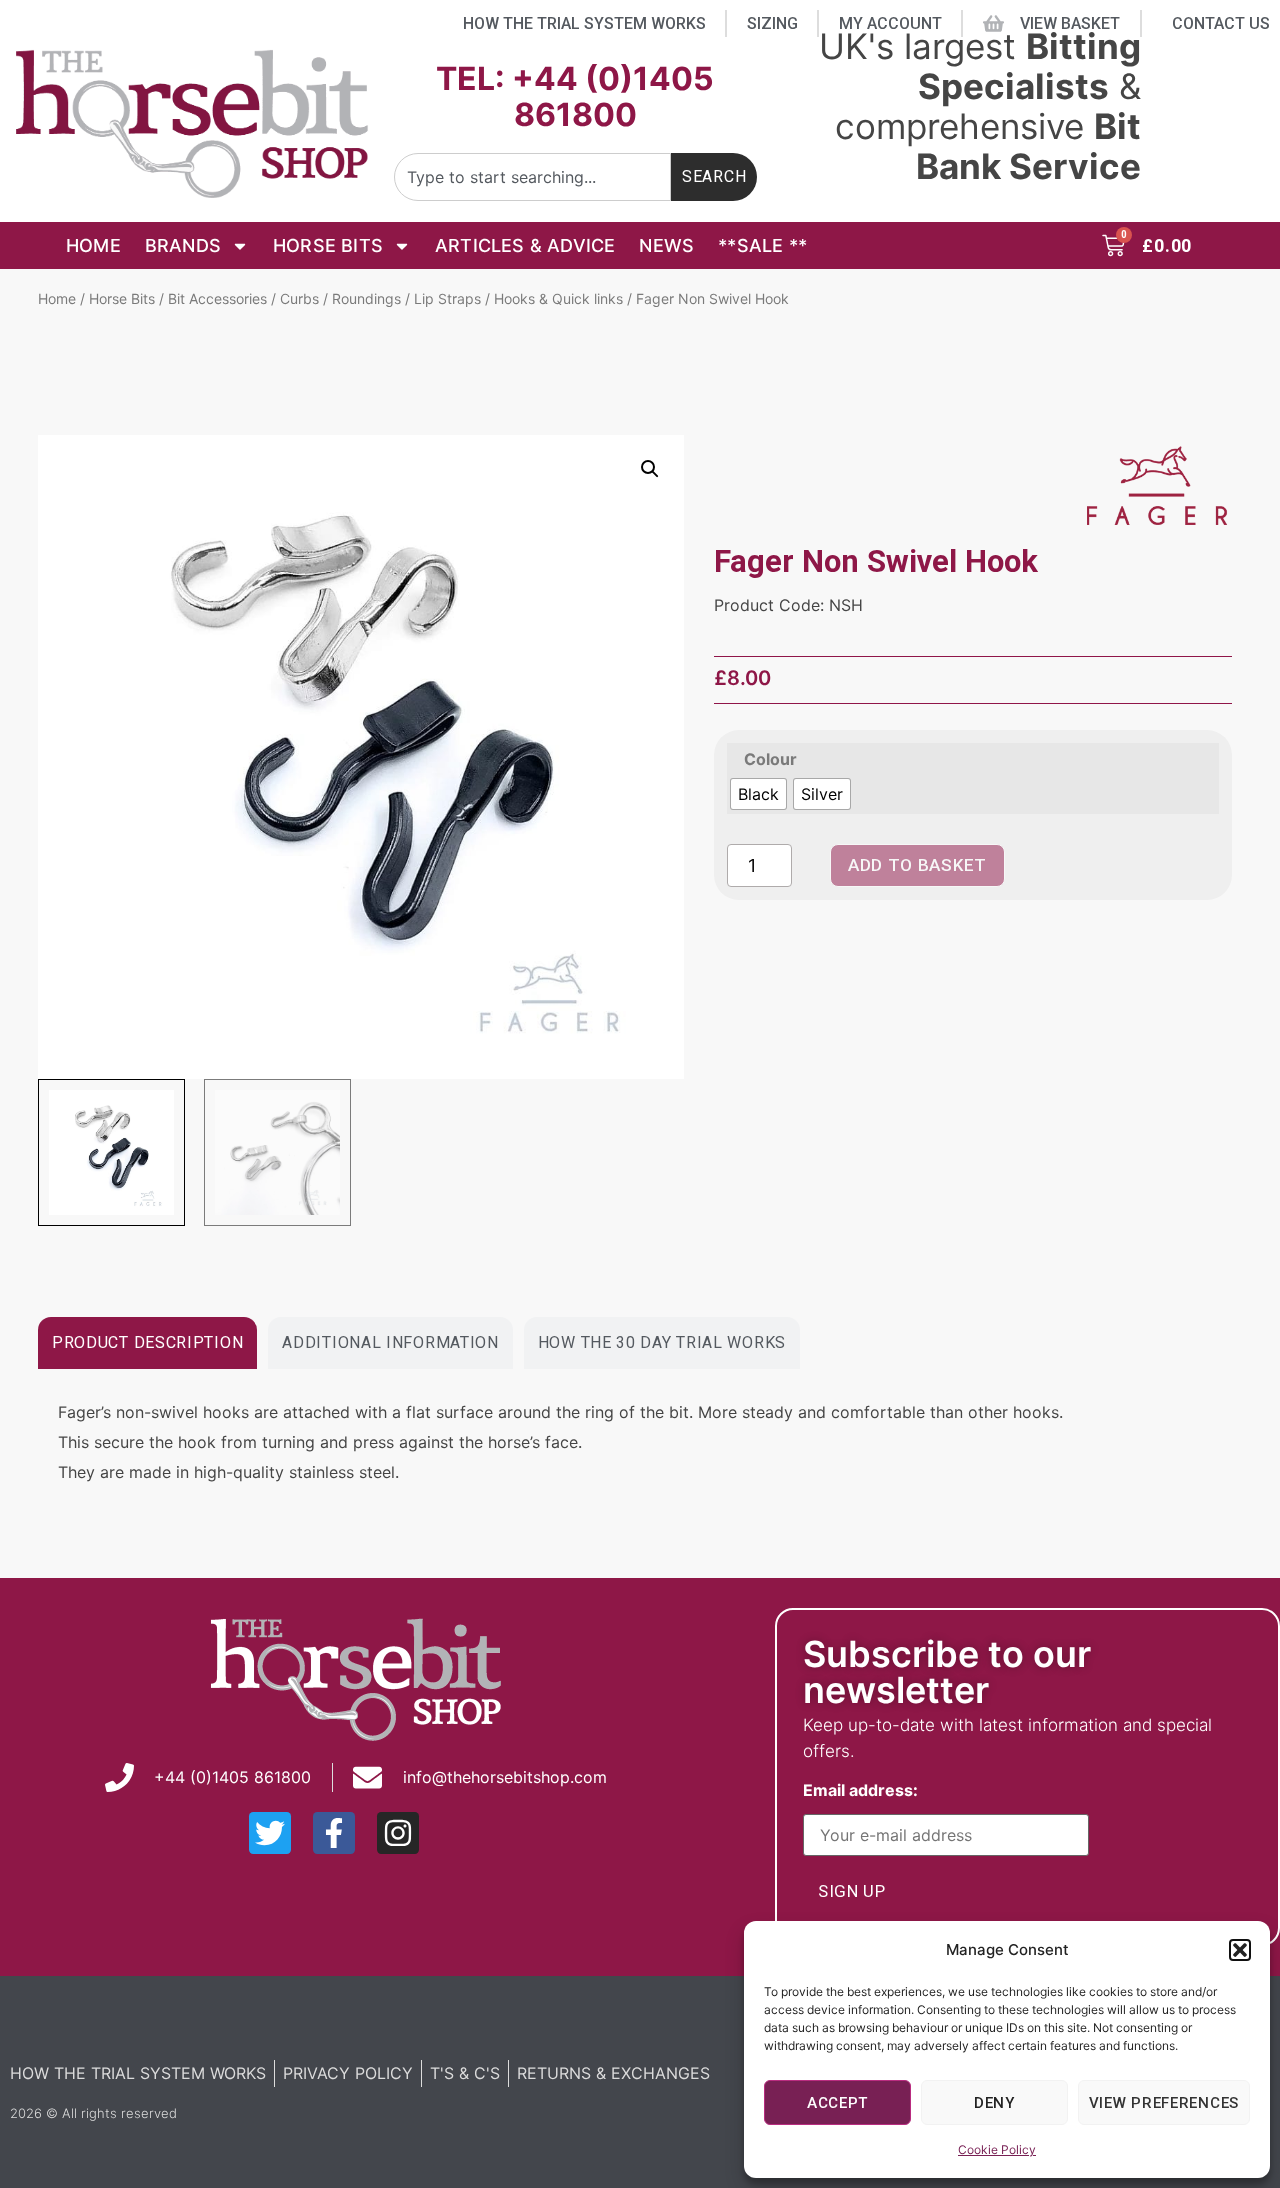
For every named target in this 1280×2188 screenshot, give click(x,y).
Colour (771, 759)
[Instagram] (398, 1833)
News (666, 245)
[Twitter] (270, 1833)
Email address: (864, 1791)
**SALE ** (762, 245)
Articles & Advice (525, 245)
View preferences (1164, 2103)
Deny (994, 2103)
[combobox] (532, 177)
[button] (1240, 1950)
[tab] (147, 1343)
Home (93, 245)
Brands (183, 245)
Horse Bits (328, 245)
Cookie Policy (997, 2149)
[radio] (758, 794)
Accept (837, 2103)
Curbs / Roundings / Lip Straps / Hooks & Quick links (451, 298)
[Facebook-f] (334, 1833)
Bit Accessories (217, 298)
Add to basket (917, 865)
